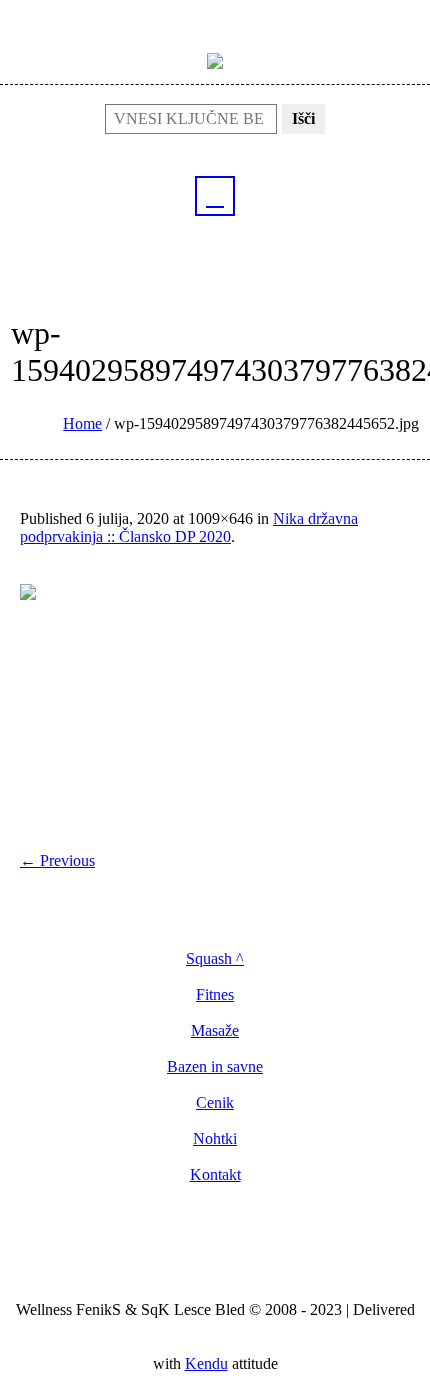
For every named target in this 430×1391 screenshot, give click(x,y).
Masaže (215, 1031)
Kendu (206, 1363)
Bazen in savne (215, 1067)
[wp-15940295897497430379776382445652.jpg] (215, 709)
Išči (303, 118)
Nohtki (215, 1139)
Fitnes (215, 995)
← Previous (57, 860)
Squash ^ (215, 959)
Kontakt (215, 1175)
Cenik (215, 1103)
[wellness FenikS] (215, 59)
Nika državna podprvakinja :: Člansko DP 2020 (189, 527)
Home (82, 423)
